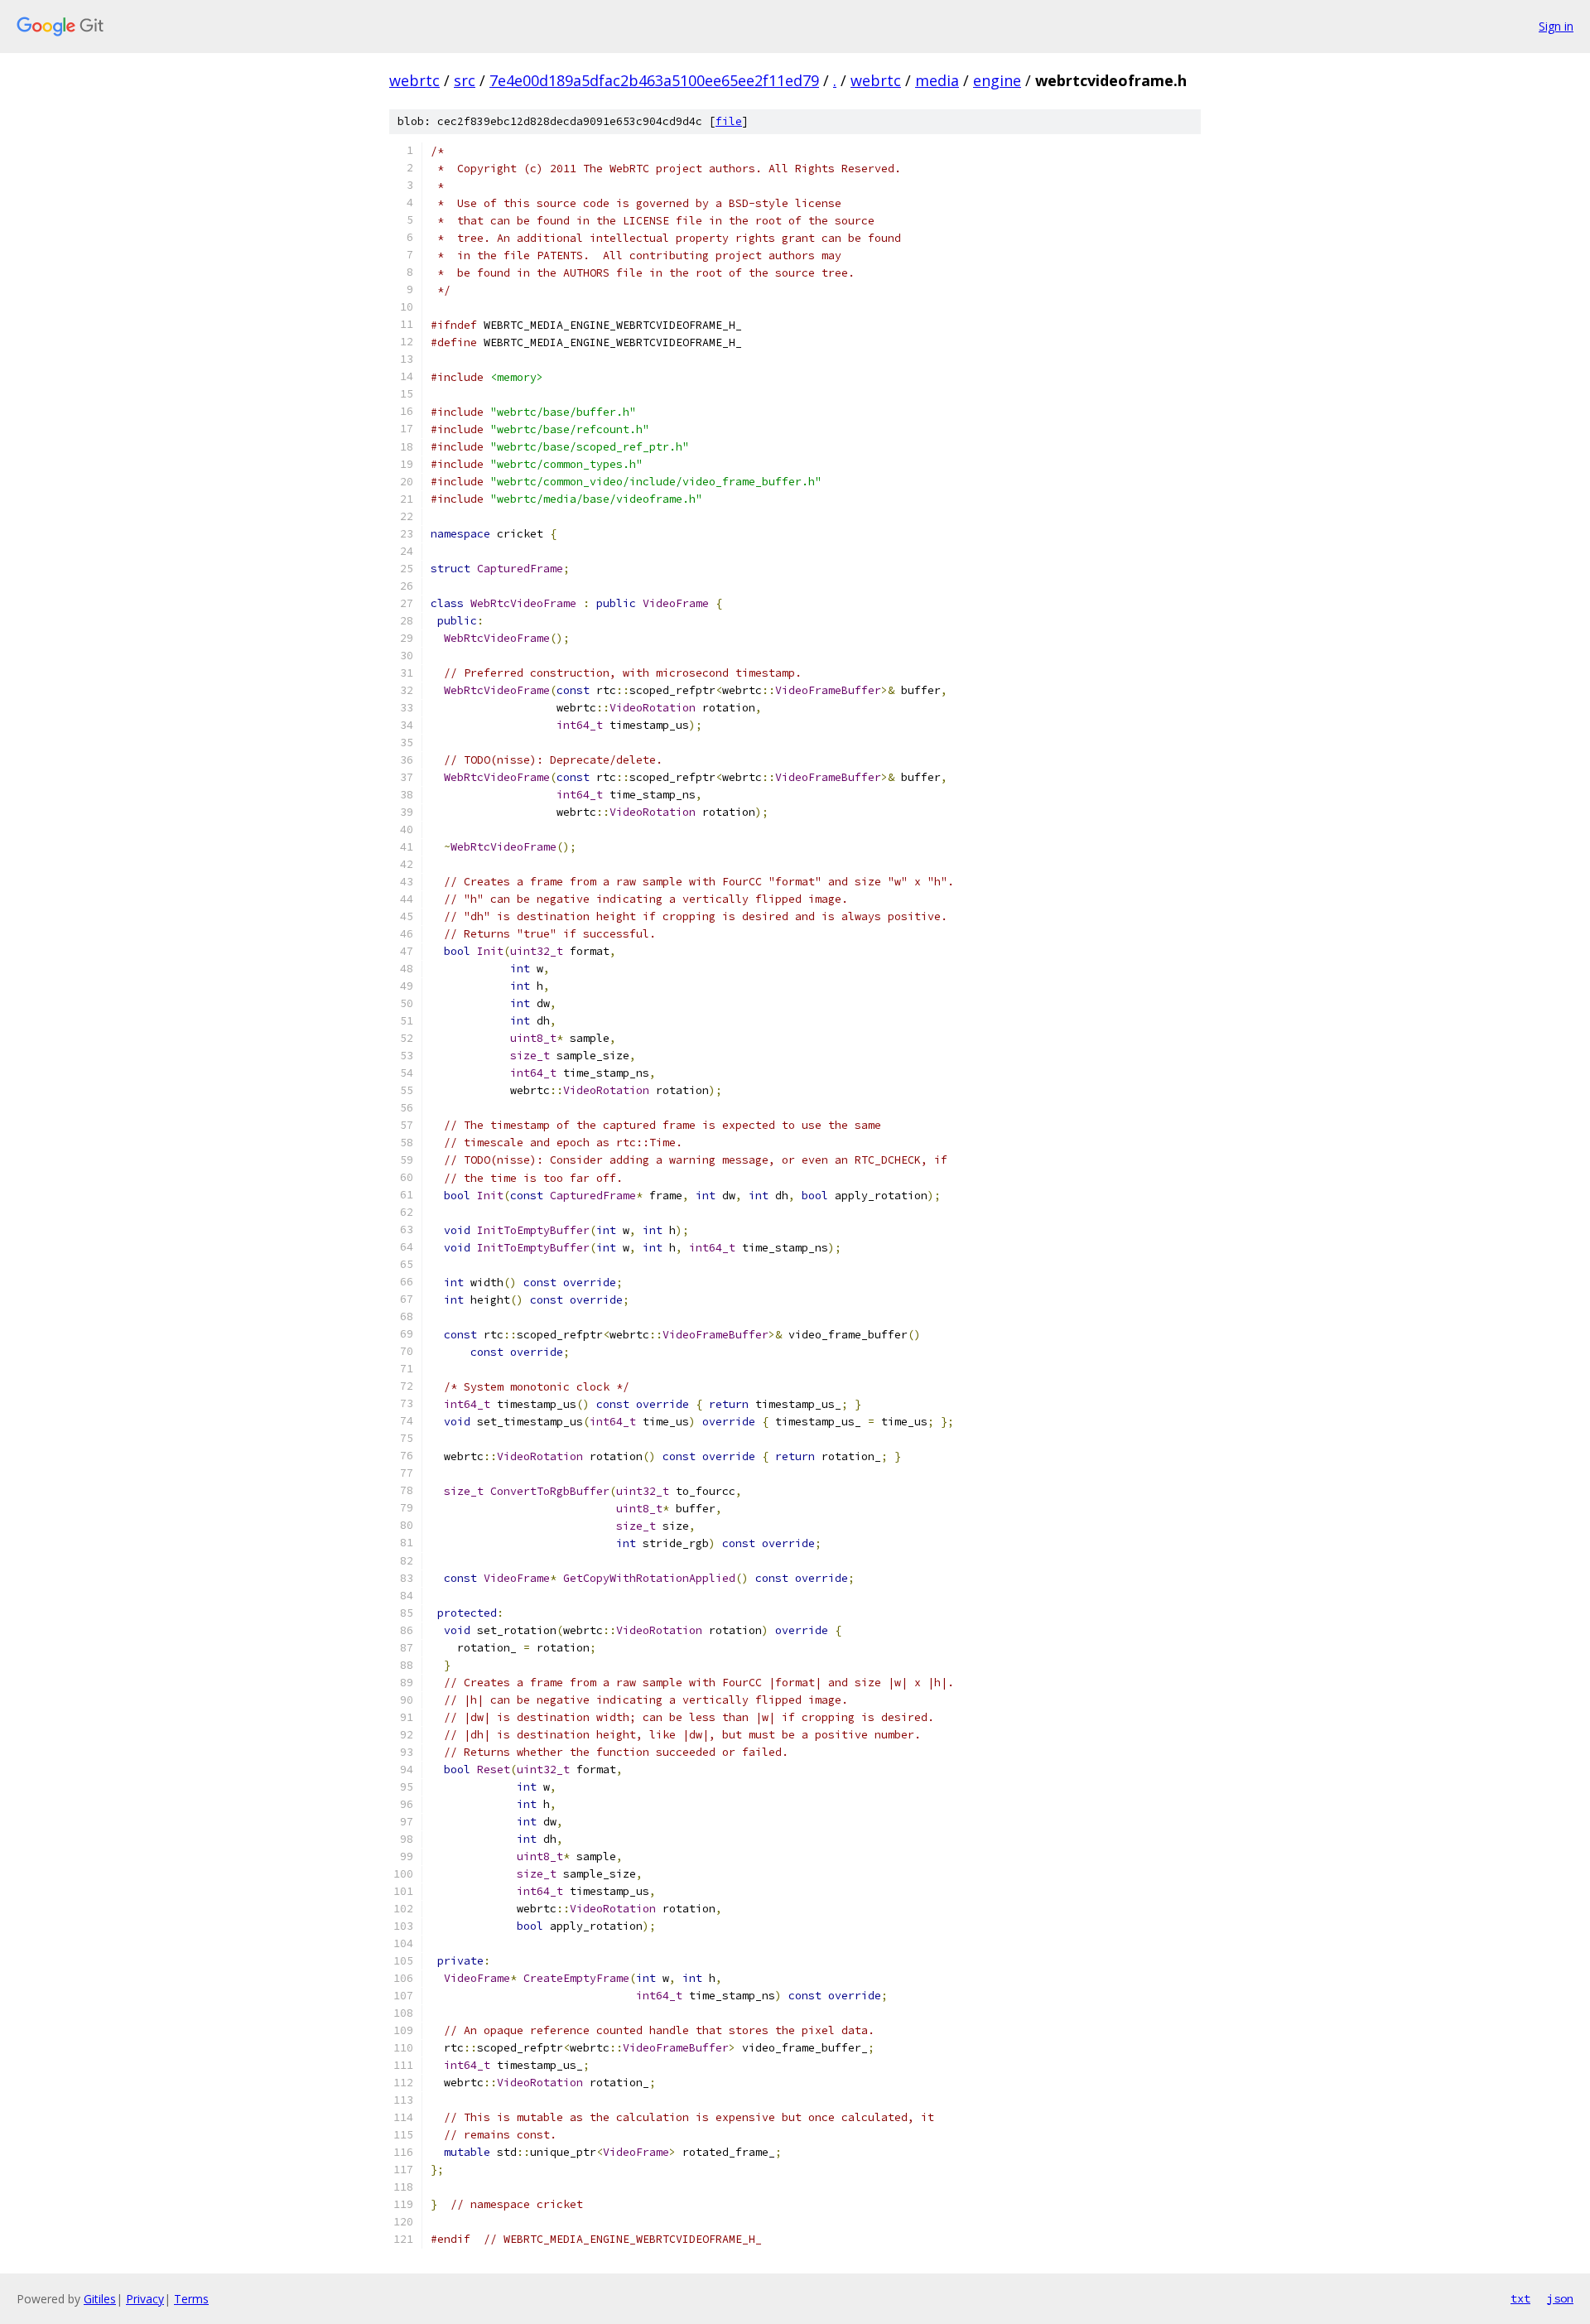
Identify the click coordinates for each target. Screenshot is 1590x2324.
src (465, 80)
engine (997, 80)
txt (1520, 2298)
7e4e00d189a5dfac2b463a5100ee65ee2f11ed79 (654, 80)
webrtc (414, 80)
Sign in (1556, 26)
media (937, 80)
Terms (191, 2299)
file (729, 121)
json (1560, 2298)
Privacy (145, 2299)
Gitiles (100, 2299)
